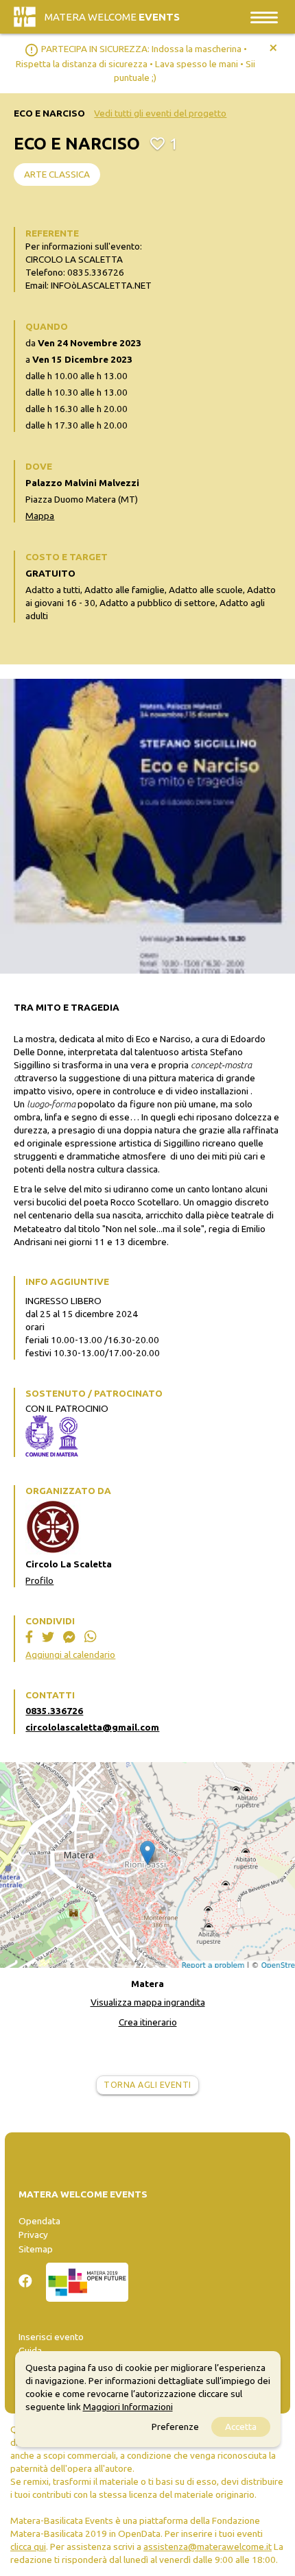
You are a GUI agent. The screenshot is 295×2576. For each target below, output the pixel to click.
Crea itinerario (148, 2022)
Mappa (40, 516)
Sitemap (36, 2249)
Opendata (39, 2221)
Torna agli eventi (147, 2085)
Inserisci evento (51, 2337)
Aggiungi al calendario (70, 1654)
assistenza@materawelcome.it (208, 2547)
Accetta (241, 2427)
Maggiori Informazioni (128, 2407)
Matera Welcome (112, 17)
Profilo (39, 1580)
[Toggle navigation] (264, 17)
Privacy (33, 2235)
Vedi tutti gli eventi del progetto (160, 113)
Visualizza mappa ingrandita (148, 2002)
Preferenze (175, 2427)
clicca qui (28, 2547)
